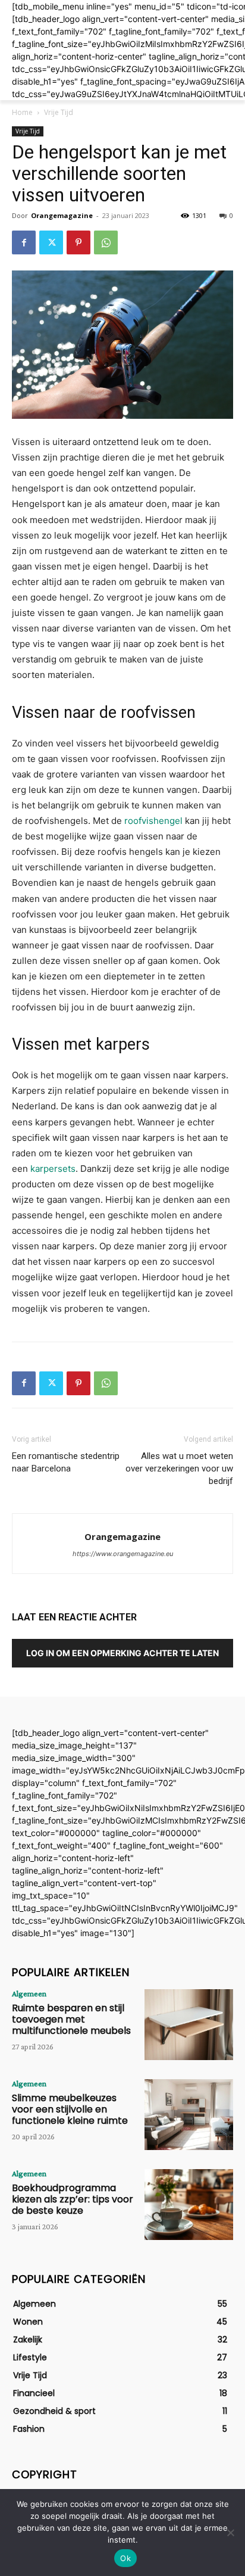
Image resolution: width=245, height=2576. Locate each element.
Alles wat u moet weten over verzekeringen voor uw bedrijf (179, 1469)
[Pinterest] (78, 242)
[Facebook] (24, 242)
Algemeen (29, 1993)
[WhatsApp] (106, 242)
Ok (125, 2558)
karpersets (53, 1169)
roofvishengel (153, 821)
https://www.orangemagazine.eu (123, 1554)
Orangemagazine (62, 215)
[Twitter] (51, 242)
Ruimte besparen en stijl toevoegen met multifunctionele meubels (71, 2019)
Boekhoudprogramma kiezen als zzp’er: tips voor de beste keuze (73, 2199)
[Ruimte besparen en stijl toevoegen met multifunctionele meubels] (189, 2025)
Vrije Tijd (59, 112)
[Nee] (230, 2533)
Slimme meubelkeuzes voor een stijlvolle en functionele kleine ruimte (70, 2109)
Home (22, 112)
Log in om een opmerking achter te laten (122, 1653)
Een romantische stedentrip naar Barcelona (66, 1462)
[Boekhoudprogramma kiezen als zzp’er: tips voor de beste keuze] (189, 2205)
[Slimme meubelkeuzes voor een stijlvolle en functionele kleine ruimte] (189, 2115)
